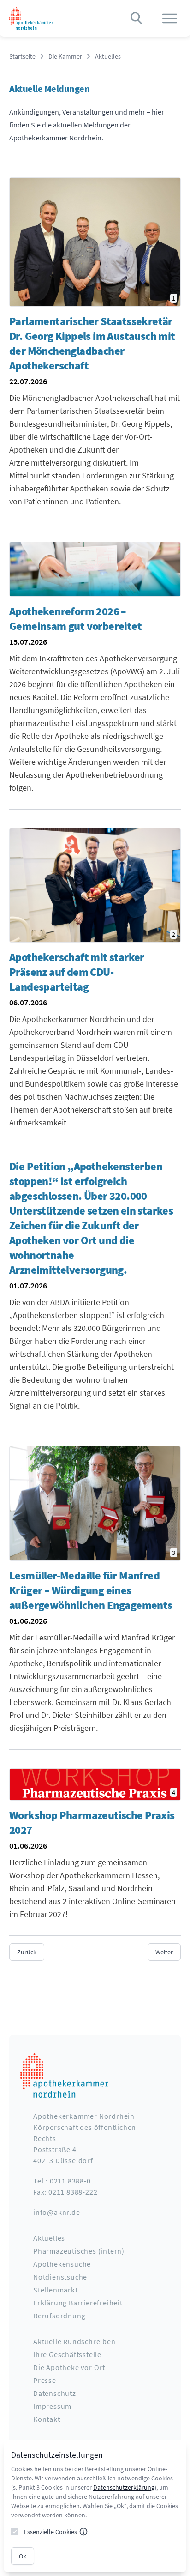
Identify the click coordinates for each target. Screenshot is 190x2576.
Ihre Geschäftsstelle (67, 2354)
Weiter (164, 1952)
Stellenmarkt (56, 2290)
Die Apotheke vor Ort (69, 2367)
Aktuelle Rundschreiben (74, 2341)
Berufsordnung (59, 2316)
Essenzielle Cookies (50, 2532)
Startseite (22, 56)
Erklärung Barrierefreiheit (78, 2303)
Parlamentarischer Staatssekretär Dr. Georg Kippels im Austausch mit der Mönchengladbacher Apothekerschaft (92, 343)
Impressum (52, 2406)
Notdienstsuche (60, 2277)
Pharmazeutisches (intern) (79, 2251)
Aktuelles (108, 56)
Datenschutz (55, 2393)
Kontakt (47, 2419)
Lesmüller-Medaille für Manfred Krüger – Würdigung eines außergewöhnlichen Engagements (91, 1590)
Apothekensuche (62, 2264)
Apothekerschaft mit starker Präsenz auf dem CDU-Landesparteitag (77, 972)
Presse (45, 2380)
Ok (23, 2556)
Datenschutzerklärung (124, 2487)
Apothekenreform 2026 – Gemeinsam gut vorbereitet (75, 619)
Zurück (27, 1952)
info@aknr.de (57, 2212)
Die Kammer (65, 56)
